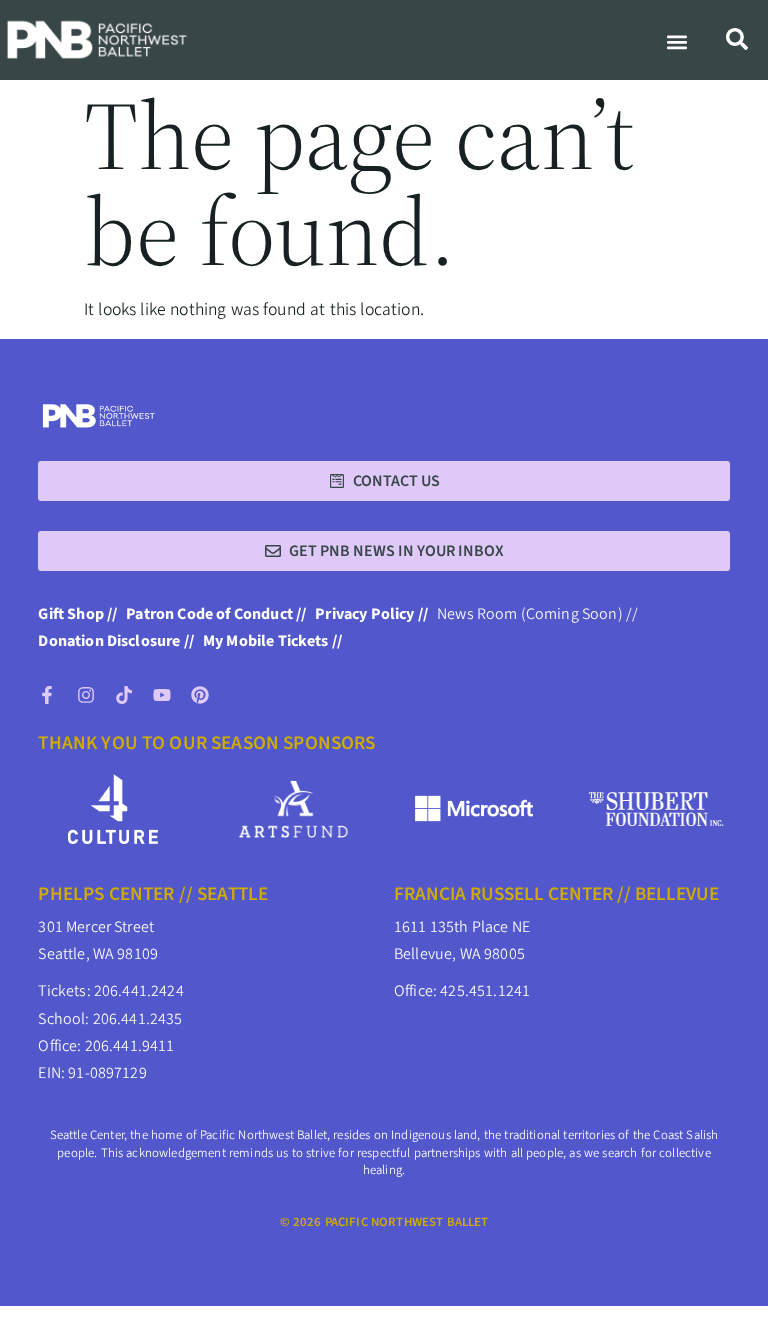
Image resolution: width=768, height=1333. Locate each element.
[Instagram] (86, 695)
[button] (677, 42)
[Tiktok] (124, 695)
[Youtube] (162, 695)
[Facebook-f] (47, 695)
